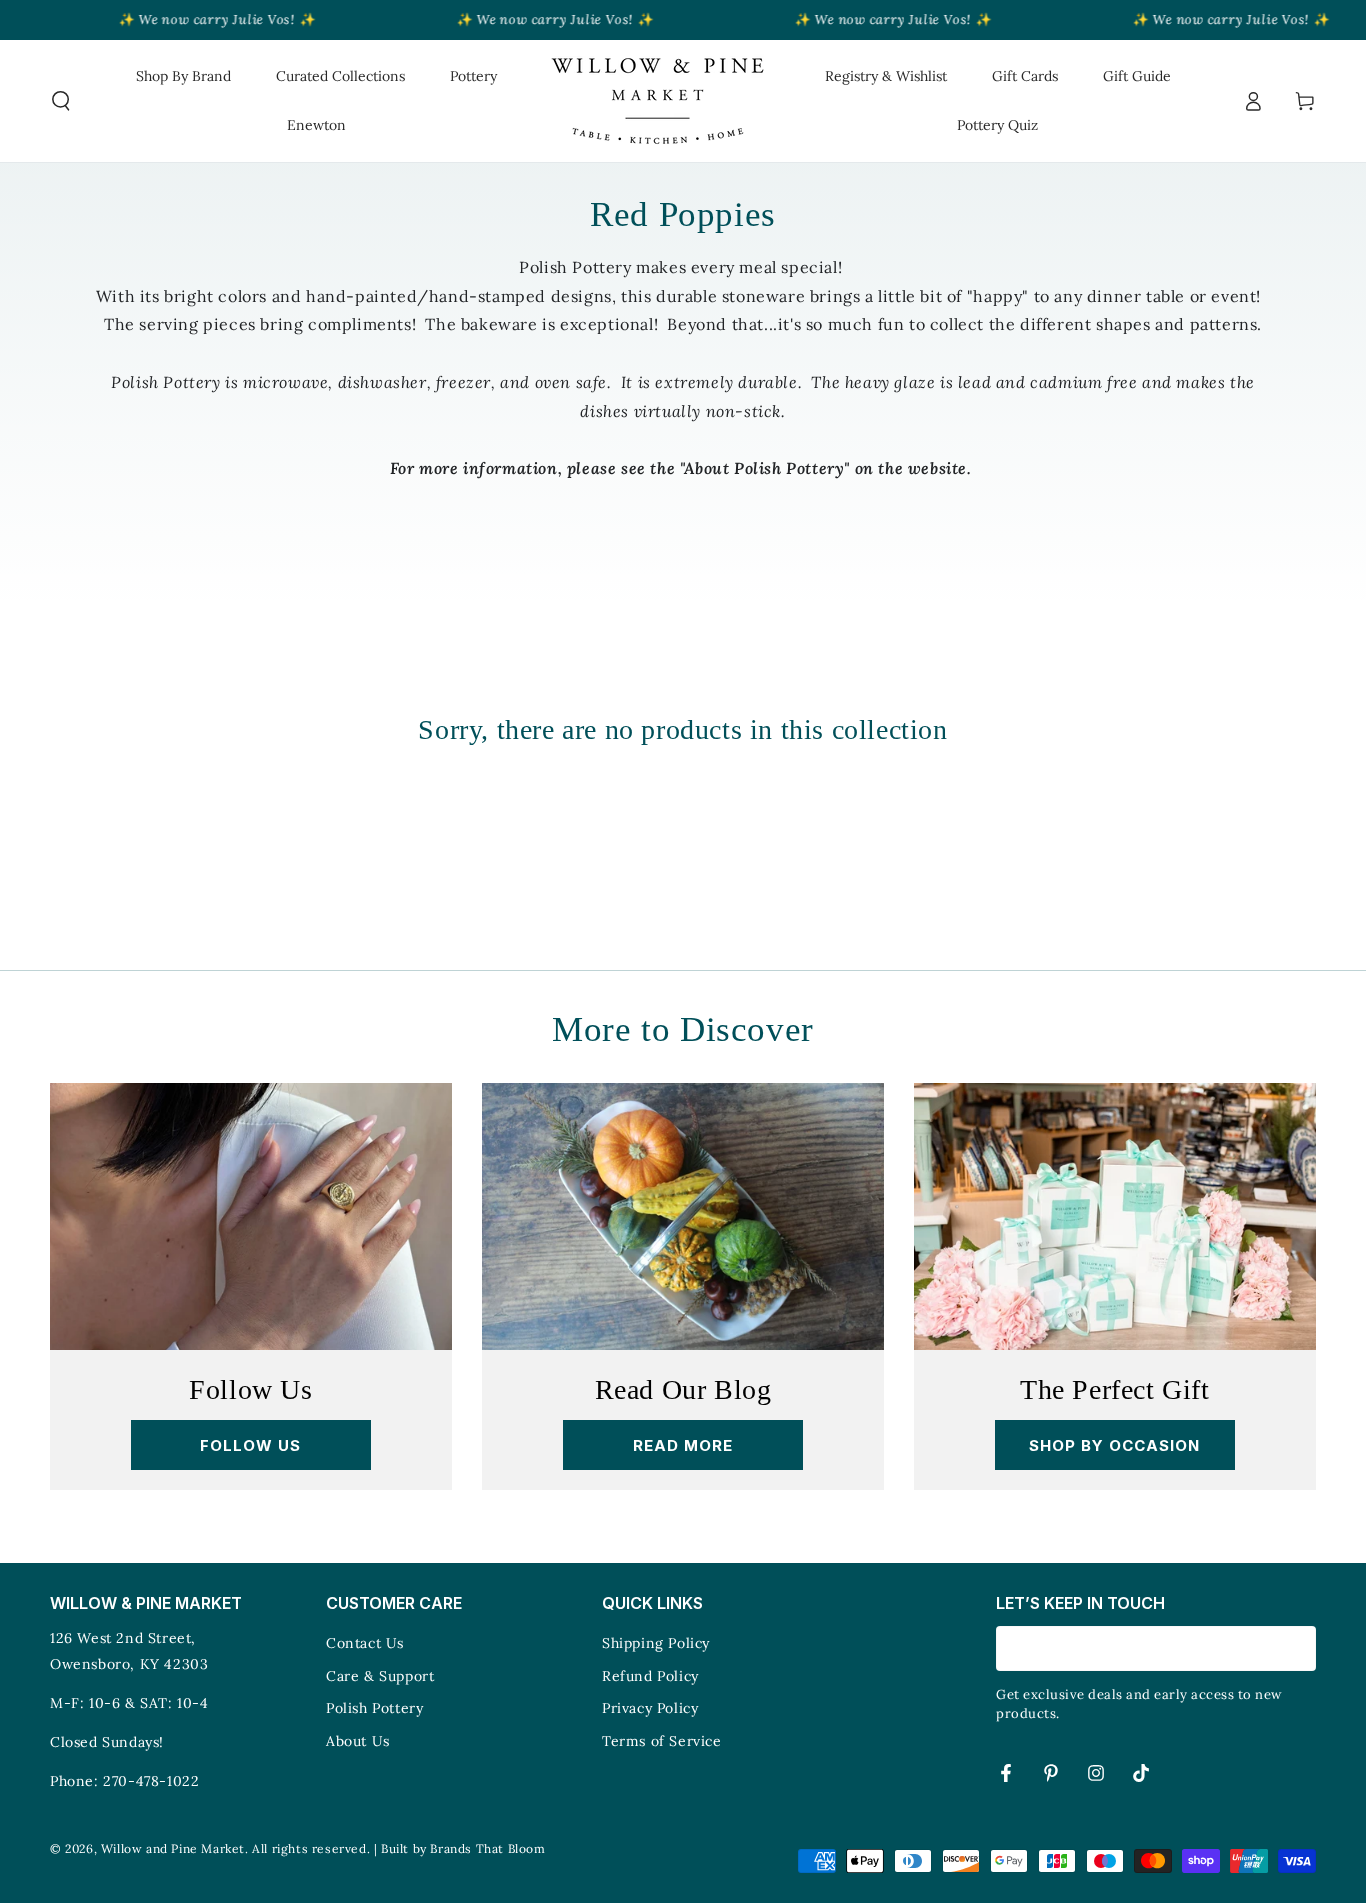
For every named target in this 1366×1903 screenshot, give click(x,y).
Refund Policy (650, 1676)
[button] (61, 101)
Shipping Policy (656, 1643)
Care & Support (380, 1676)
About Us (358, 1741)
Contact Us (365, 1643)
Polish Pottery (374, 1708)
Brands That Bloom (487, 1848)
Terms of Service (662, 1741)
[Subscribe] (1304, 1648)
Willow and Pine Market (173, 1848)
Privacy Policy (650, 1708)
